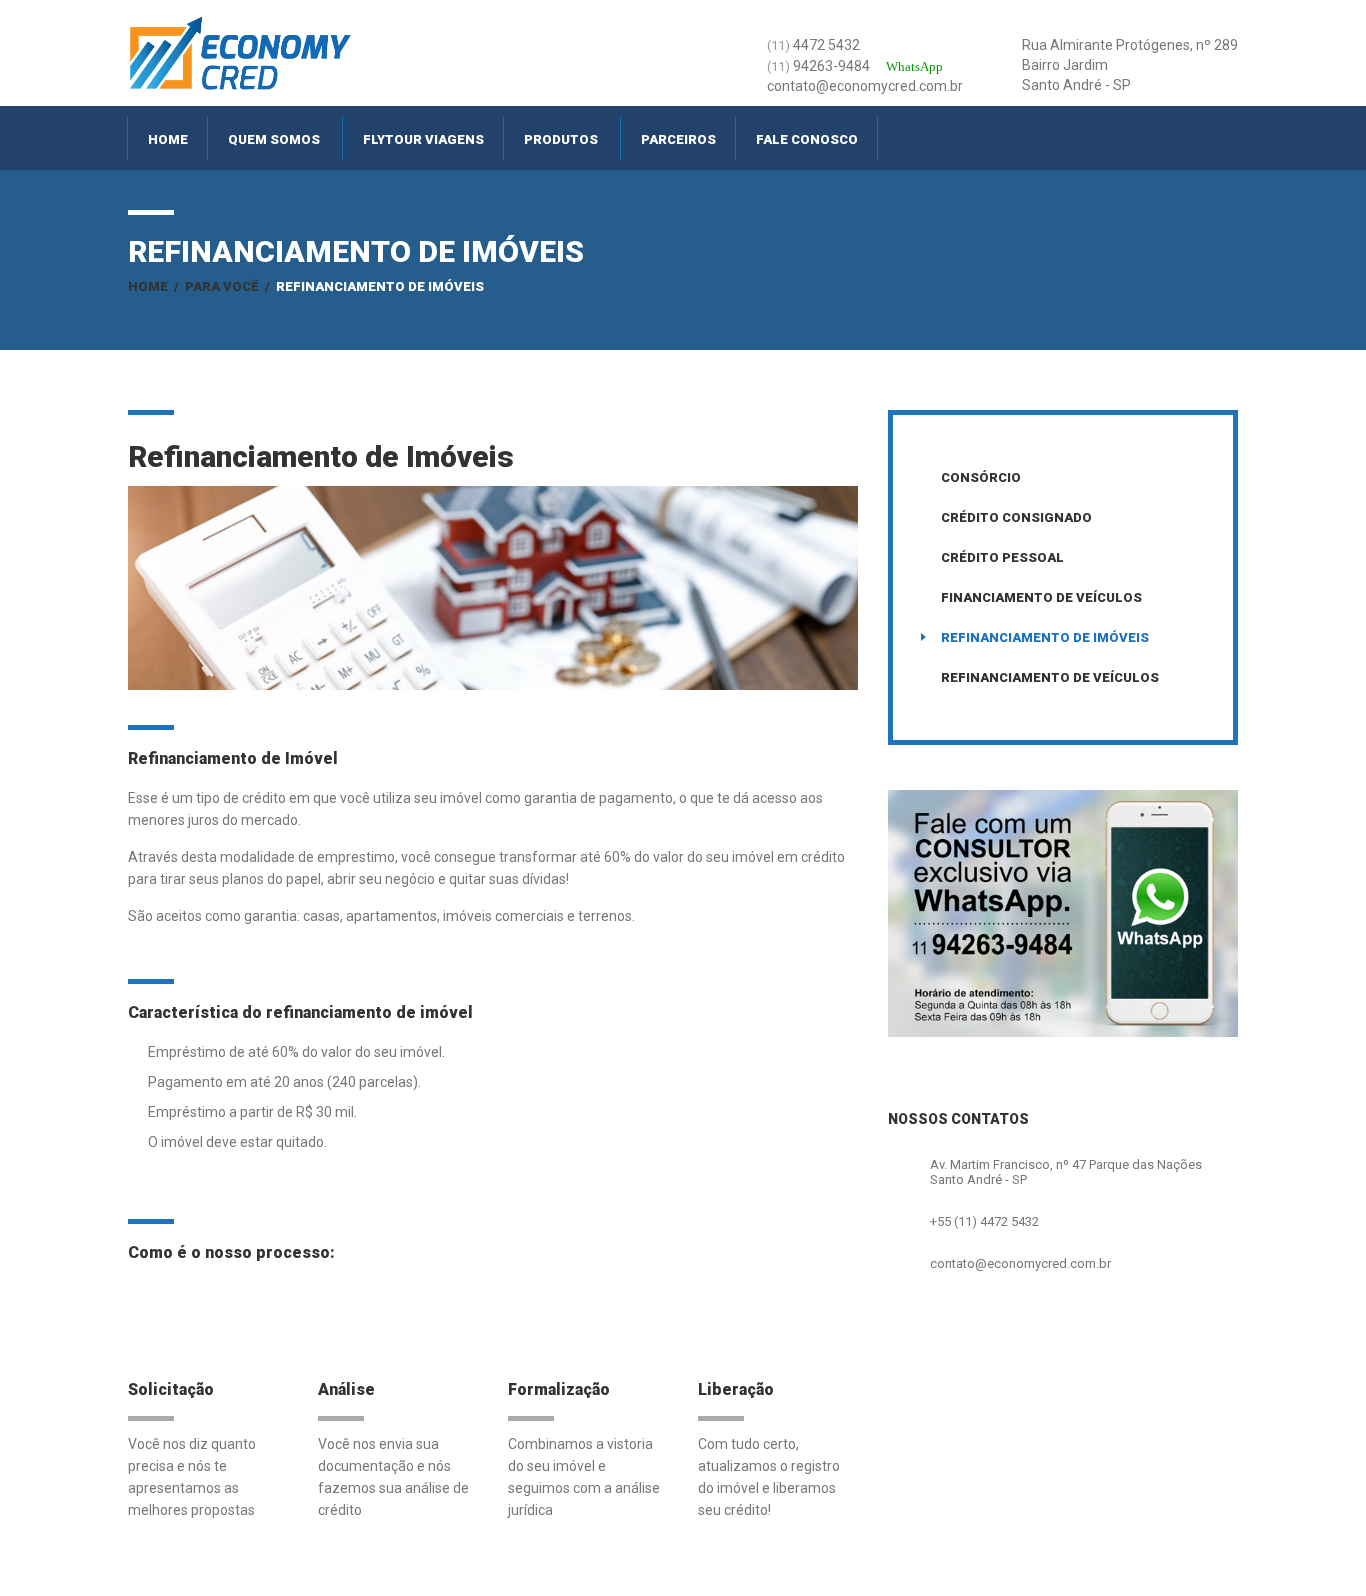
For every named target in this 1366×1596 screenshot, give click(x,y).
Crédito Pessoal (1002, 557)
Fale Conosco (807, 139)
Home (168, 139)
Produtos (561, 139)
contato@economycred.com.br (1020, 1263)
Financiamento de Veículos (1041, 597)
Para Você (222, 286)
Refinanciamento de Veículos (1050, 677)
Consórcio (981, 477)
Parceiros (678, 139)
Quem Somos (274, 139)
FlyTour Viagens (423, 139)
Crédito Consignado (1016, 517)
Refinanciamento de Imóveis (1045, 637)
